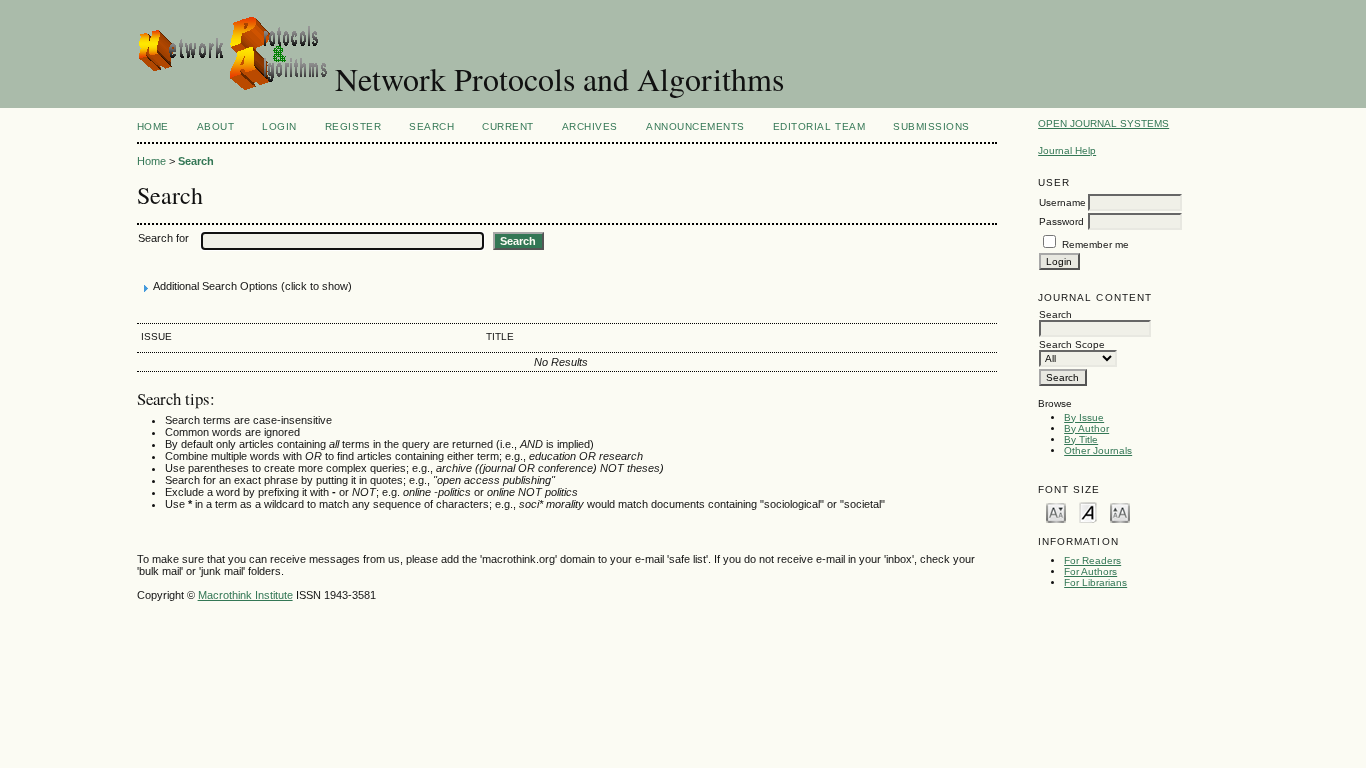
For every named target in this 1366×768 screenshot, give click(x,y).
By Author (1086, 428)
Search (431, 126)
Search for (163, 238)
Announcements (695, 126)
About (216, 126)
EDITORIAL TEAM (819, 126)
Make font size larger (1120, 511)
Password (1061, 221)
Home (153, 126)
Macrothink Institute (245, 595)
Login (279, 126)
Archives (590, 126)
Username (1062, 202)
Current (508, 126)
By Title (1081, 439)
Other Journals (1098, 450)
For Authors (1090, 571)
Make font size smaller (1056, 511)
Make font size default (1088, 511)
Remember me (1095, 244)
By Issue (1084, 417)
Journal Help (1067, 150)
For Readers (1092, 560)
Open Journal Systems (1103, 123)
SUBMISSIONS (931, 126)
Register (353, 126)
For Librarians (1095, 582)
